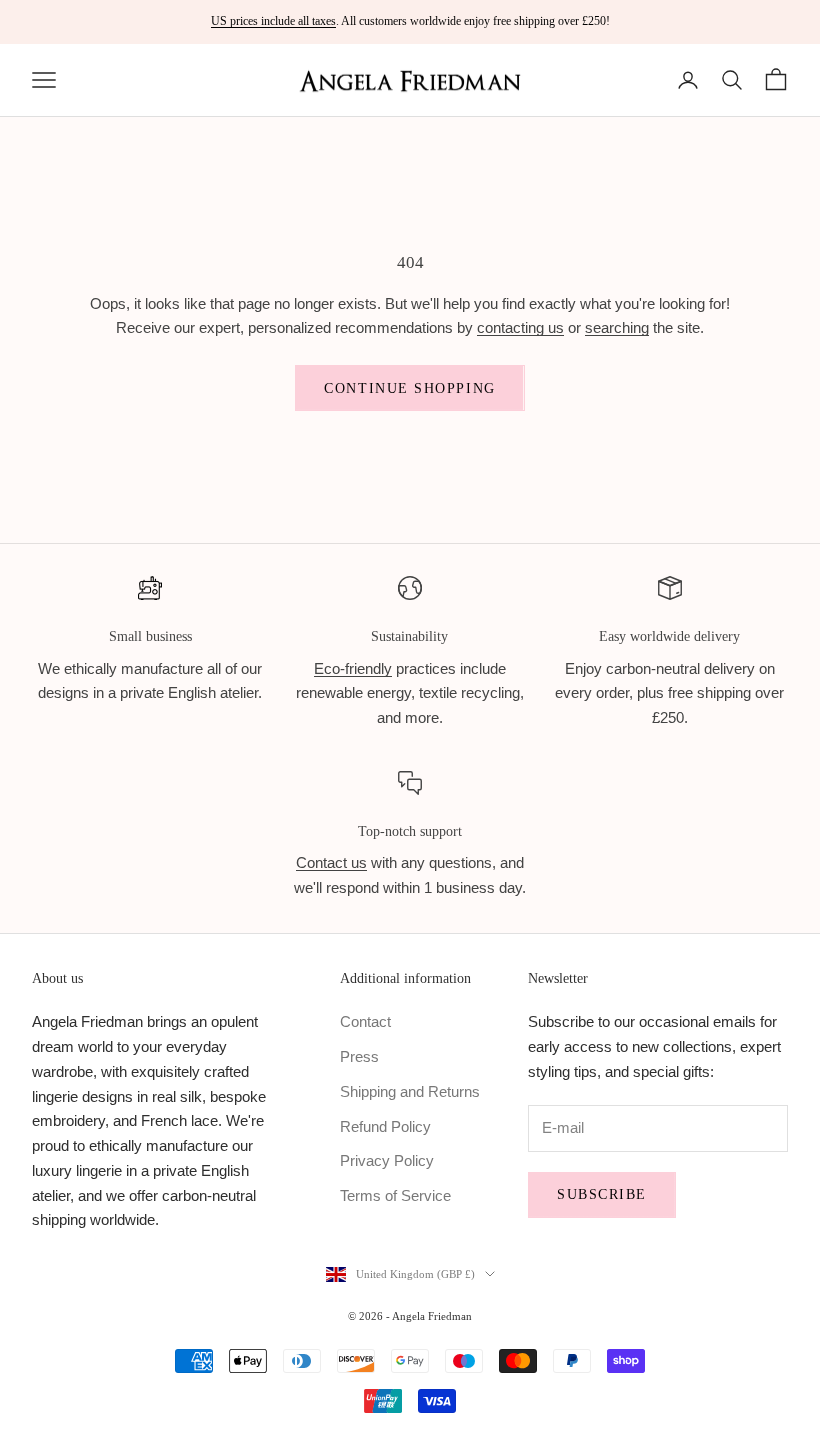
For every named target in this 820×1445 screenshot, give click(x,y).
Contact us (331, 862)
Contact (365, 1021)
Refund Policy (385, 1126)
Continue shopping (409, 388)
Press (359, 1056)
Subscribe (602, 1194)
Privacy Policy (387, 1160)
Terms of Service (395, 1195)
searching (617, 327)
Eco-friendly (353, 668)
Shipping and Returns (410, 1091)
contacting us (520, 327)
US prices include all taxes (273, 21)
